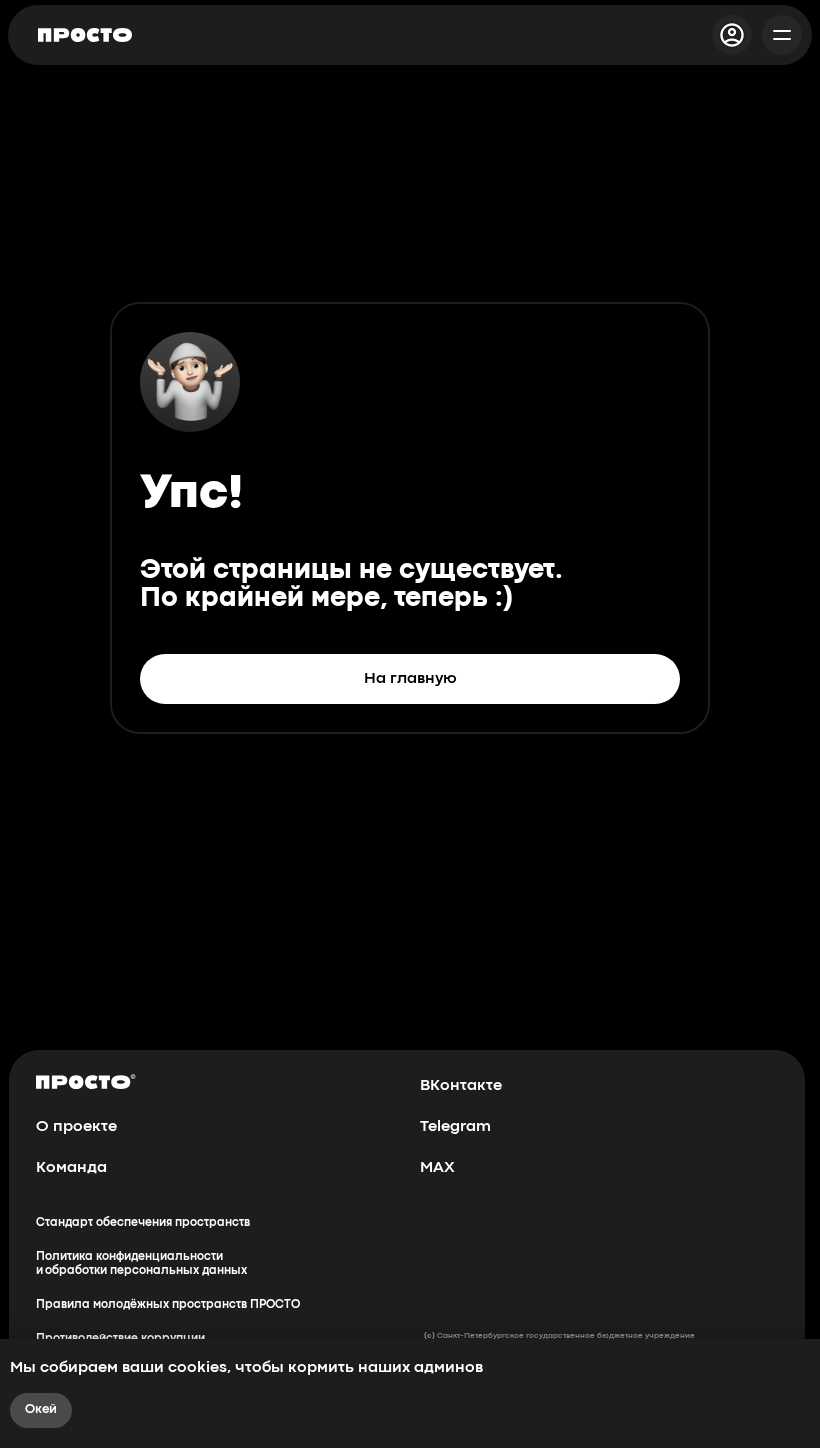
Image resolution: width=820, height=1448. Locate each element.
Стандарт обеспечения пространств (143, 1223)
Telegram (455, 1127)
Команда (71, 1168)
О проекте (76, 1127)
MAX (437, 1168)
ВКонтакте (461, 1086)
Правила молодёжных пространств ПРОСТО (168, 1305)
